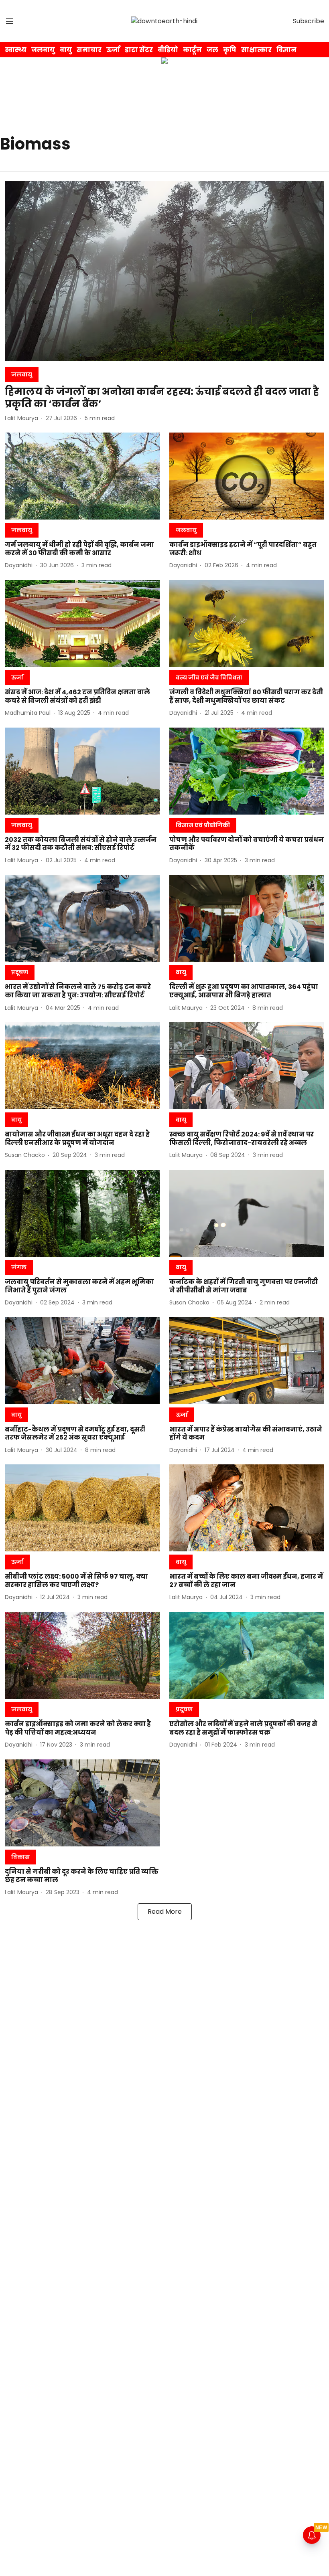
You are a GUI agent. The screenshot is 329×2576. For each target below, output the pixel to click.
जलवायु (43, 50)
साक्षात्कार (256, 50)
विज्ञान (286, 50)
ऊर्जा (113, 50)
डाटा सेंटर (139, 50)
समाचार (89, 50)
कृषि (230, 50)
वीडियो (168, 50)
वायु (66, 50)
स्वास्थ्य (16, 50)
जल (212, 50)
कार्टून (192, 50)
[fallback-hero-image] (164, 271)
